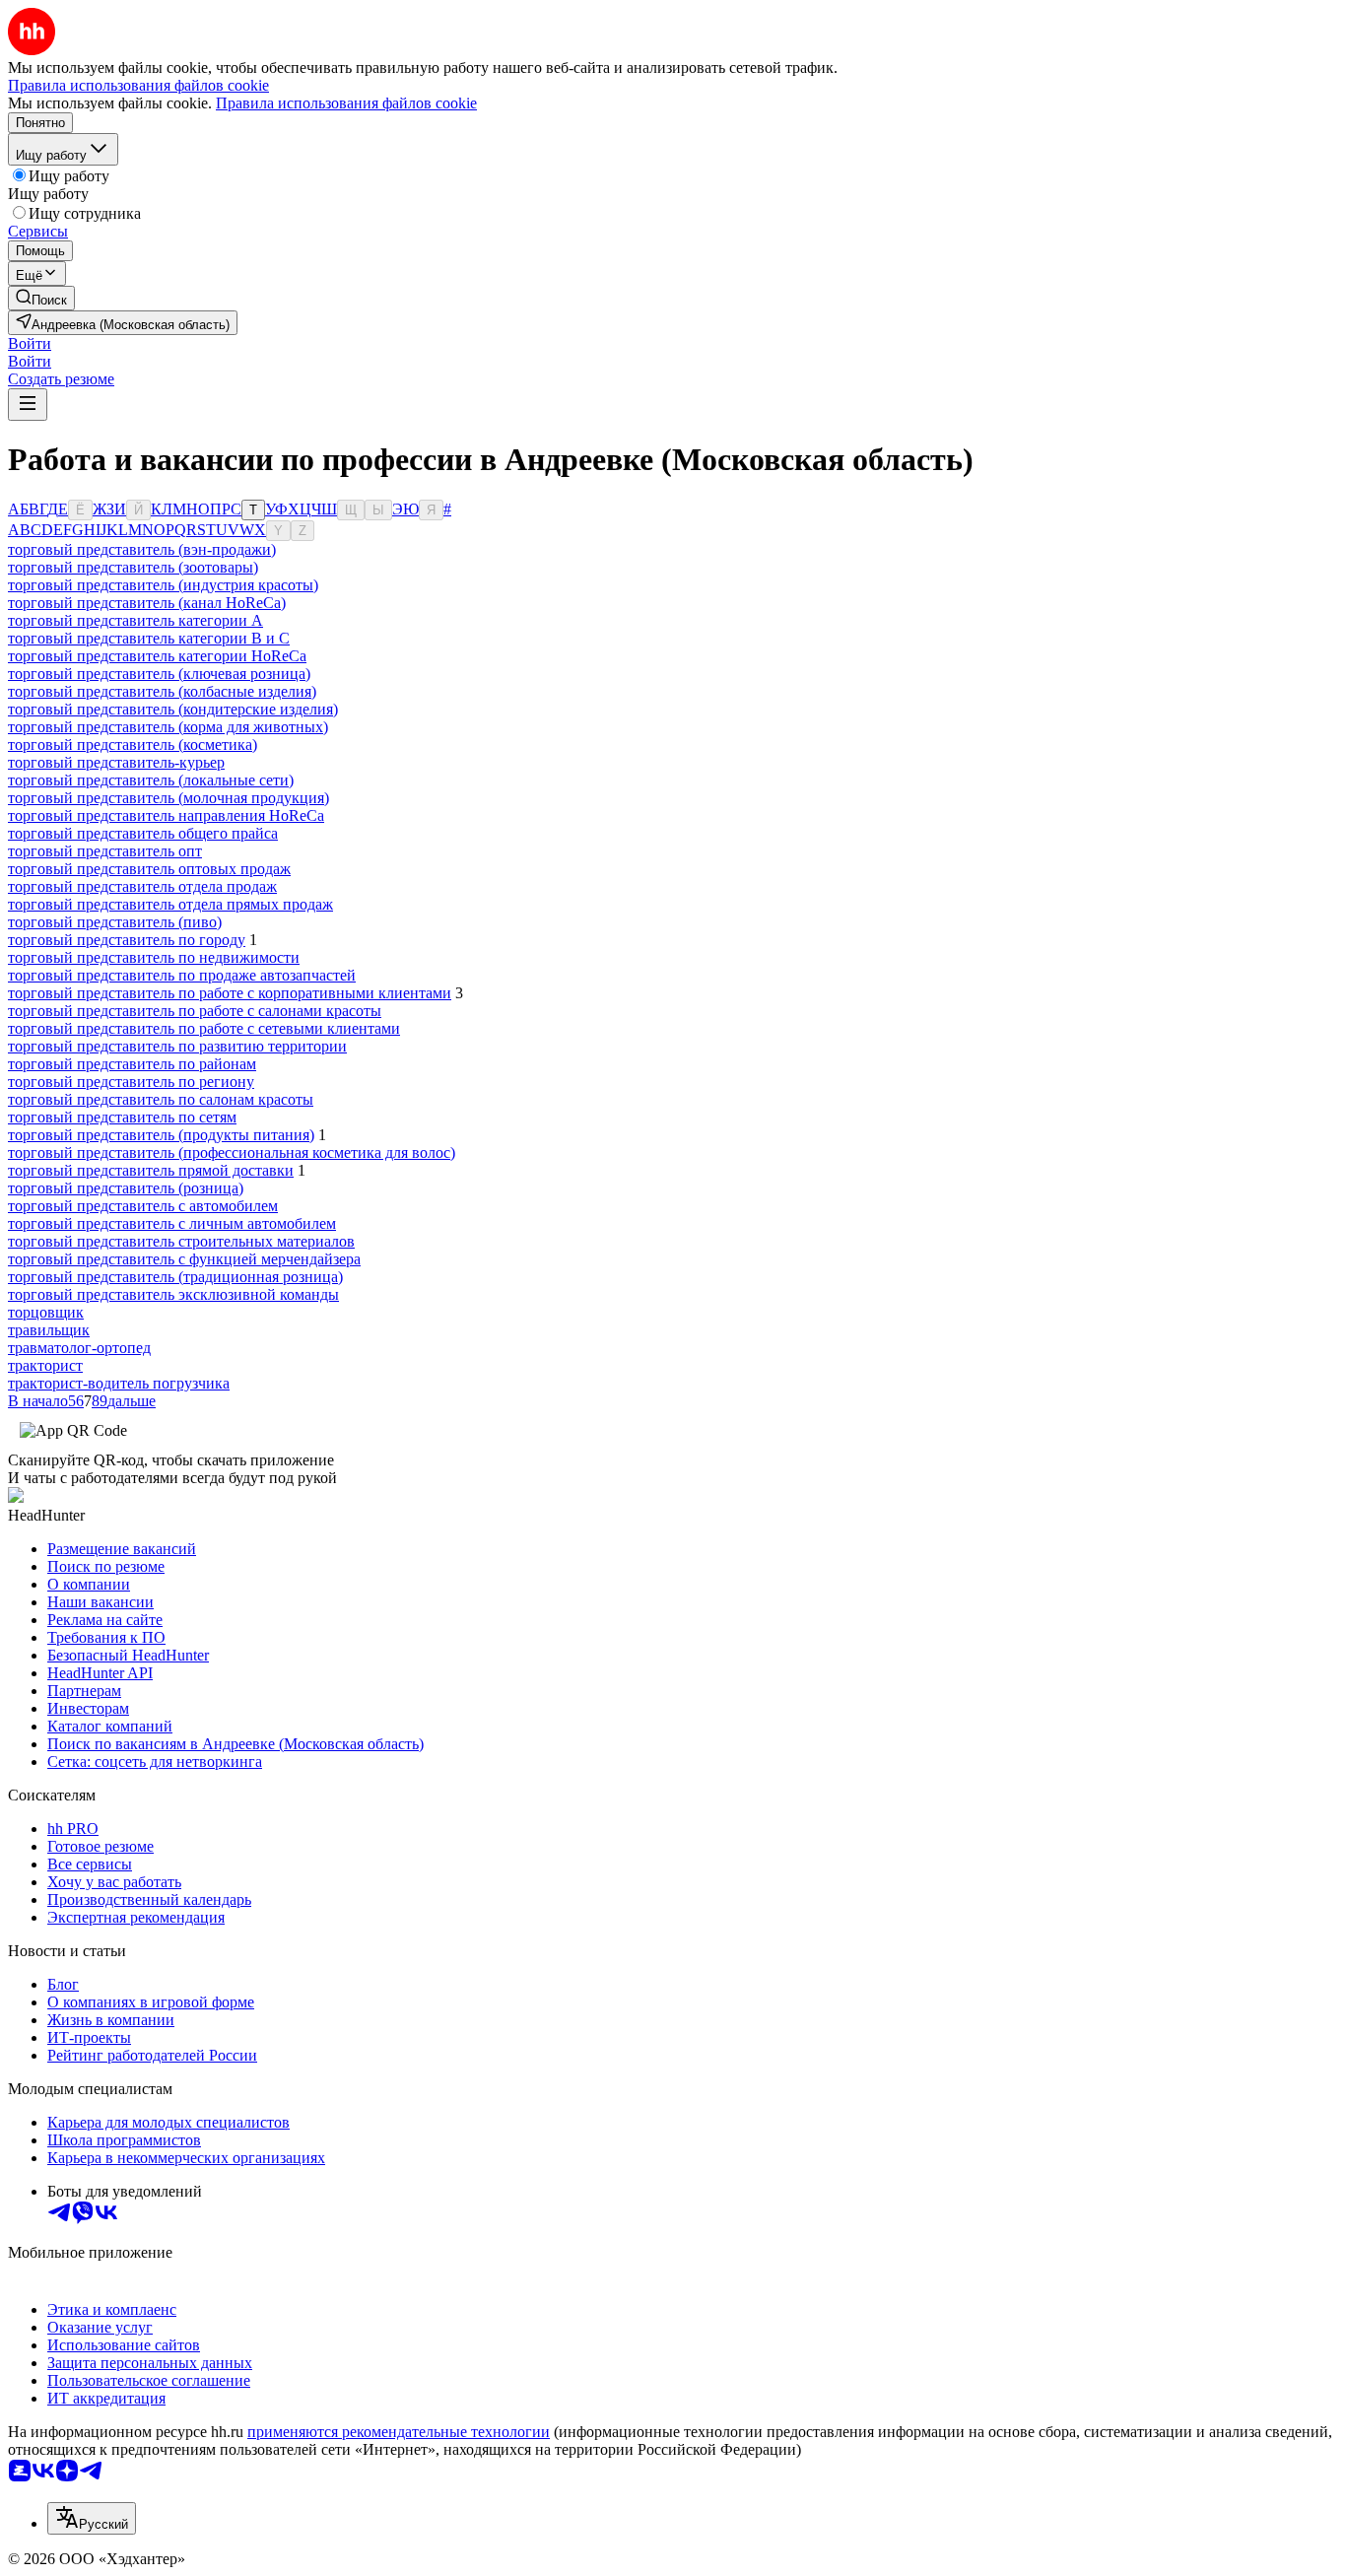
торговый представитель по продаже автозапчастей (182, 975)
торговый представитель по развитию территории (177, 1046)
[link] (41, 298)
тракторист (45, 1365)
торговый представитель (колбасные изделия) (162, 691)
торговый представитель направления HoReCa (166, 815)
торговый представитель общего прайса (143, 833)
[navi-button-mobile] (28, 405)
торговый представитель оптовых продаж (149, 869)
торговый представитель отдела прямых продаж (170, 904)
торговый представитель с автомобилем (143, 1206)
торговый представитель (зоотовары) (133, 567)
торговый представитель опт (105, 851)
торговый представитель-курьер (116, 762)
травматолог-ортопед (79, 1348)
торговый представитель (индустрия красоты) (163, 585)
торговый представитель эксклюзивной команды (173, 1294)
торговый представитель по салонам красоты (161, 1099)
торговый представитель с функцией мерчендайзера (184, 1259)
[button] (30, 343)
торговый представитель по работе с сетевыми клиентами (204, 1028)
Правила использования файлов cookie (346, 103)
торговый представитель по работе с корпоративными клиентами (230, 993)
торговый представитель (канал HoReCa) (147, 603)
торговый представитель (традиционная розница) (175, 1277)
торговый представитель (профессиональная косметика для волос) (232, 1152)
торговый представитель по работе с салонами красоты (195, 1011)
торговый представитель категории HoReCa (157, 656)
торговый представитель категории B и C (149, 638)
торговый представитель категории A (135, 620)
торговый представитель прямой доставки (151, 1170)
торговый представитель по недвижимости (154, 957)
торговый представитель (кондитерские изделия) (173, 709)
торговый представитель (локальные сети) (151, 780)
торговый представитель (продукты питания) (161, 1135)
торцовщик (46, 1312)
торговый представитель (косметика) (133, 745)
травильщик (49, 1330)
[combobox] (92, 2518)
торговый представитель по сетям (122, 1117)
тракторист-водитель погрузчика (119, 1383)
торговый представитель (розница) (126, 1188)
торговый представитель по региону (131, 1082)
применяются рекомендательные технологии (399, 2432)
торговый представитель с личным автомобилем (172, 1223)
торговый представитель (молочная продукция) (168, 798)
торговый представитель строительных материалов (181, 1241)
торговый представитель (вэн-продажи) (142, 549)
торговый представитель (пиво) (115, 922)
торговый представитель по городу (127, 940)
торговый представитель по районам (132, 1064)
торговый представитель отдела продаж (142, 886)
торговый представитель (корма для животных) (168, 727)
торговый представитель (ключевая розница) (159, 674)
